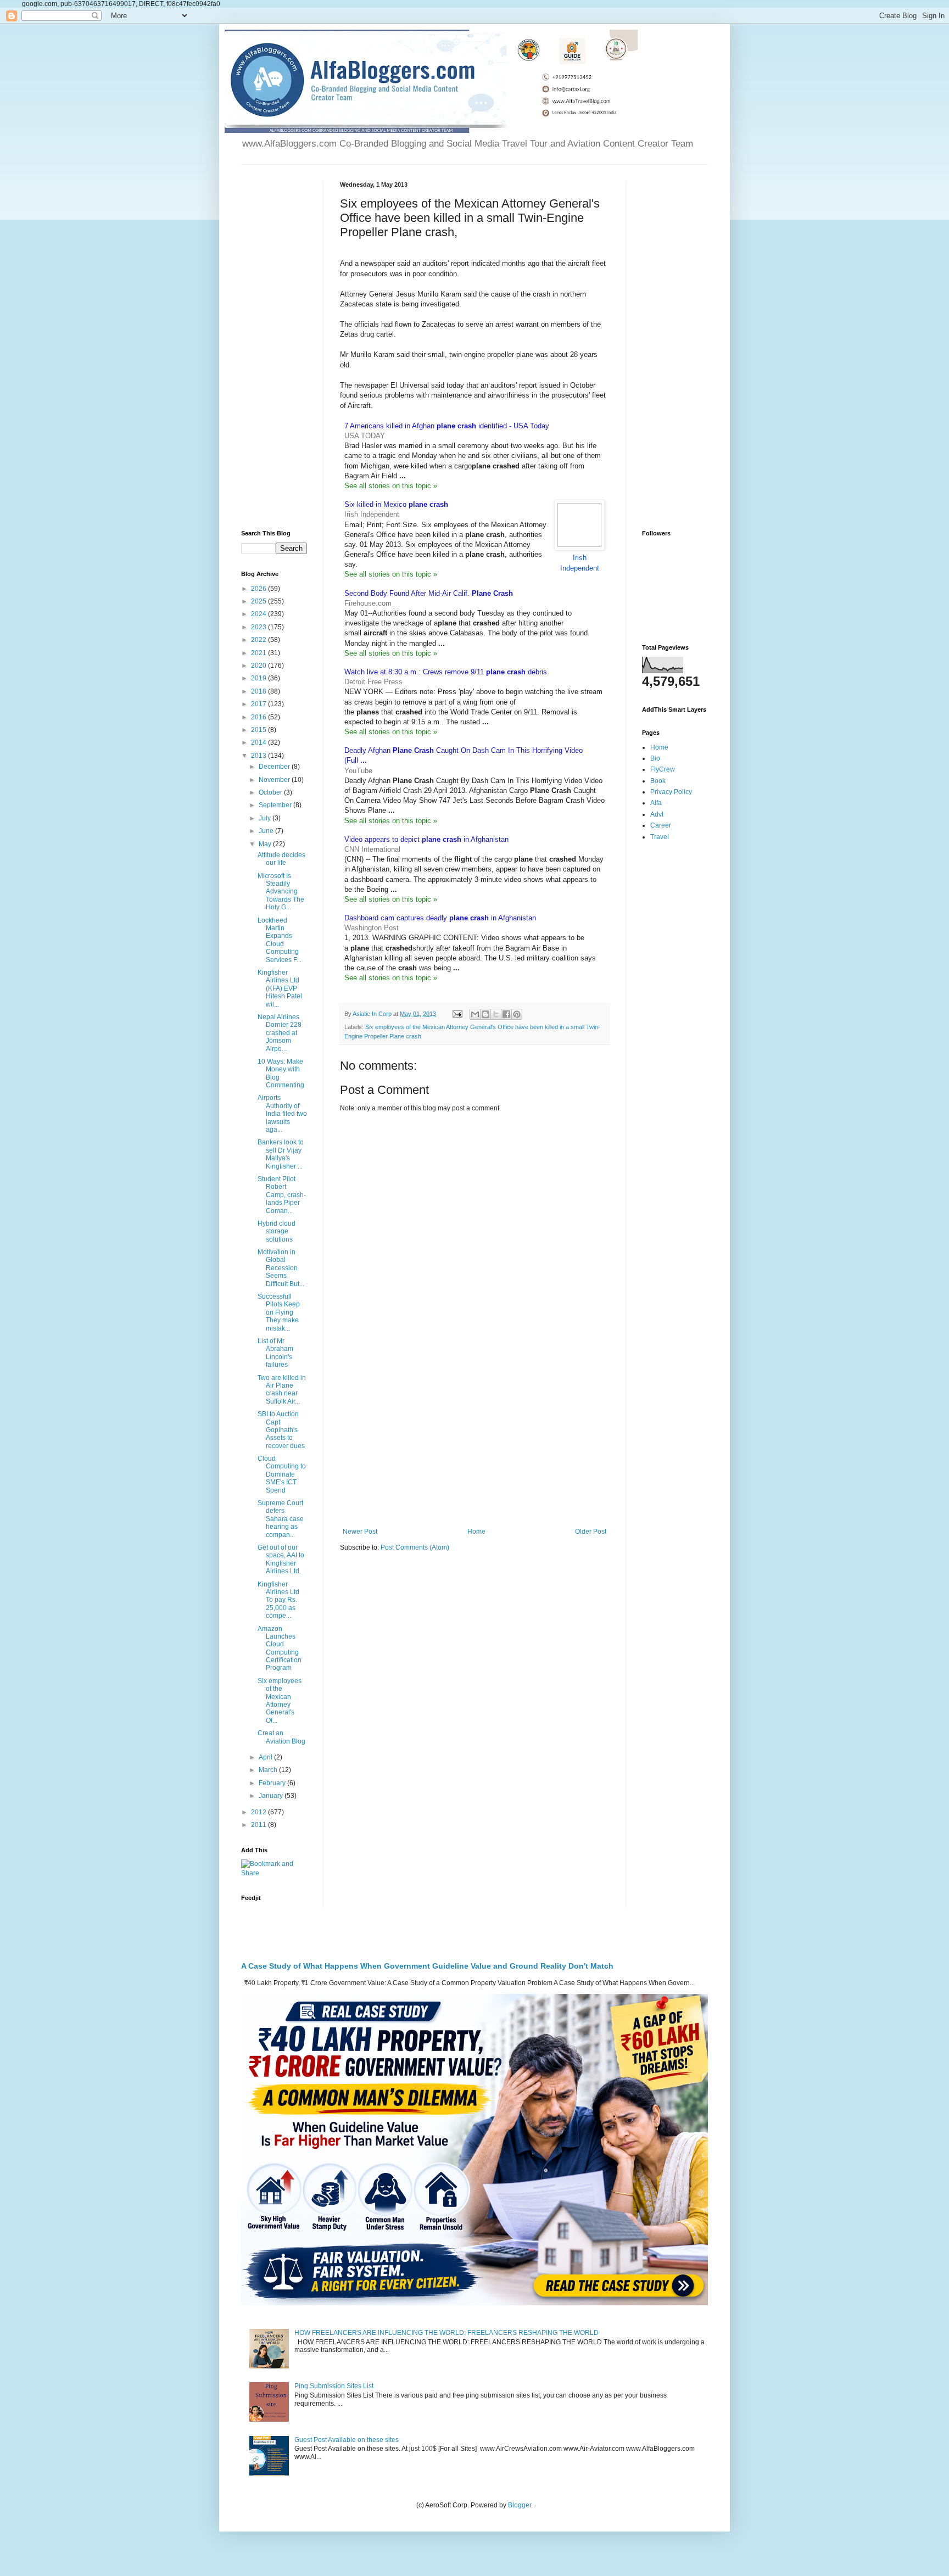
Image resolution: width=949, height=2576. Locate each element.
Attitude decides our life (281, 859)
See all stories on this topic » (391, 486)
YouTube (358, 771)
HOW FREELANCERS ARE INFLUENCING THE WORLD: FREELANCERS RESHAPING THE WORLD (446, 2333)
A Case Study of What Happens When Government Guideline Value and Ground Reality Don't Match (427, 1966)
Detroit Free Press (373, 682)
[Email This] (475, 1014)
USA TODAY (365, 436)
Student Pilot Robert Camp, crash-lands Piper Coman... (282, 1195)
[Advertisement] (474, 1437)
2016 (259, 717)
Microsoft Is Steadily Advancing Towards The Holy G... (281, 892)
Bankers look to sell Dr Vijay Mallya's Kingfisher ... (281, 1154)
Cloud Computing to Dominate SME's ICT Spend (282, 1474)
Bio (655, 758)
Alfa (656, 803)
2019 (259, 678)
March (269, 1770)
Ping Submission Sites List (334, 2386)
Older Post (591, 1532)
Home (476, 1532)
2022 (259, 640)
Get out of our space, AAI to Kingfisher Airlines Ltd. (281, 1559)
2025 (259, 601)
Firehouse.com (368, 603)
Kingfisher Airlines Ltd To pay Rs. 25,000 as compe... (278, 1600)
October (271, 792)
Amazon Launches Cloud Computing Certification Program (280, 1649)
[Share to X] (496, 1014)
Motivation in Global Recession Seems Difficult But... (281, 1268)
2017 (259, 704)
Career (661, 825)
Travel (660, 837)
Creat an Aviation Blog (281, 1737)
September (276, 805)
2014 (259, 742)
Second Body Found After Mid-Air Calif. (429, 593)
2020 (259, 666)
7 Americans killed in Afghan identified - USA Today (447, 426)
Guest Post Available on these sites (347, 2440)
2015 (259, 730)
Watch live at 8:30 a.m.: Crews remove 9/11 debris (446, 672)
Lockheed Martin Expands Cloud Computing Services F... (280, 940)
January (272, 1796)
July (266, 818)
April (266, 1757)
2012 (259, 1812)
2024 (259, 614)
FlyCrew (663, 769)
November (275, 780)
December (275, 767)
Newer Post (360, 1532)
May (266, 844)
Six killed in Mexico (396, 504)
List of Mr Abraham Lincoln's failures (275, 1353)
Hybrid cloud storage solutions (277, 1231)
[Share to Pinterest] (517, 1014)
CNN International (372, 849)
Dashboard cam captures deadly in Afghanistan (440, 918)
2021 (259, 653)
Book (658, 781)
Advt (657, 814)
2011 (259, 1825)
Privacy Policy (671, 792)
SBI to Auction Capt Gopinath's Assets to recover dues (281, 1430)
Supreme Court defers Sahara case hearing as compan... (281, 1519)
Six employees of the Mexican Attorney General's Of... (280, 1701)
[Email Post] (457, 1014)
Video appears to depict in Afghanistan (426, 839)
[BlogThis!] (485, 1014)
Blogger (520, 2505)
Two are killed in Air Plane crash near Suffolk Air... (282, 1390)
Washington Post (372, 928)
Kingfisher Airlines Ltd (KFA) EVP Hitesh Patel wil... (280, 988)
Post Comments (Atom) (415, 1547)
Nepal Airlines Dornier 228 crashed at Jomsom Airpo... (280, 1033)
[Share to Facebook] (506, 1014)
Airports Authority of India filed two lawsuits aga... (282, 1114)
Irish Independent (372, 514)
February (273, 1783)
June (267, 831)
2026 (259, 589)
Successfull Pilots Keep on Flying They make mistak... (279, 1312)
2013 (259, 756)
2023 (259, 627)
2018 (259, 691)
